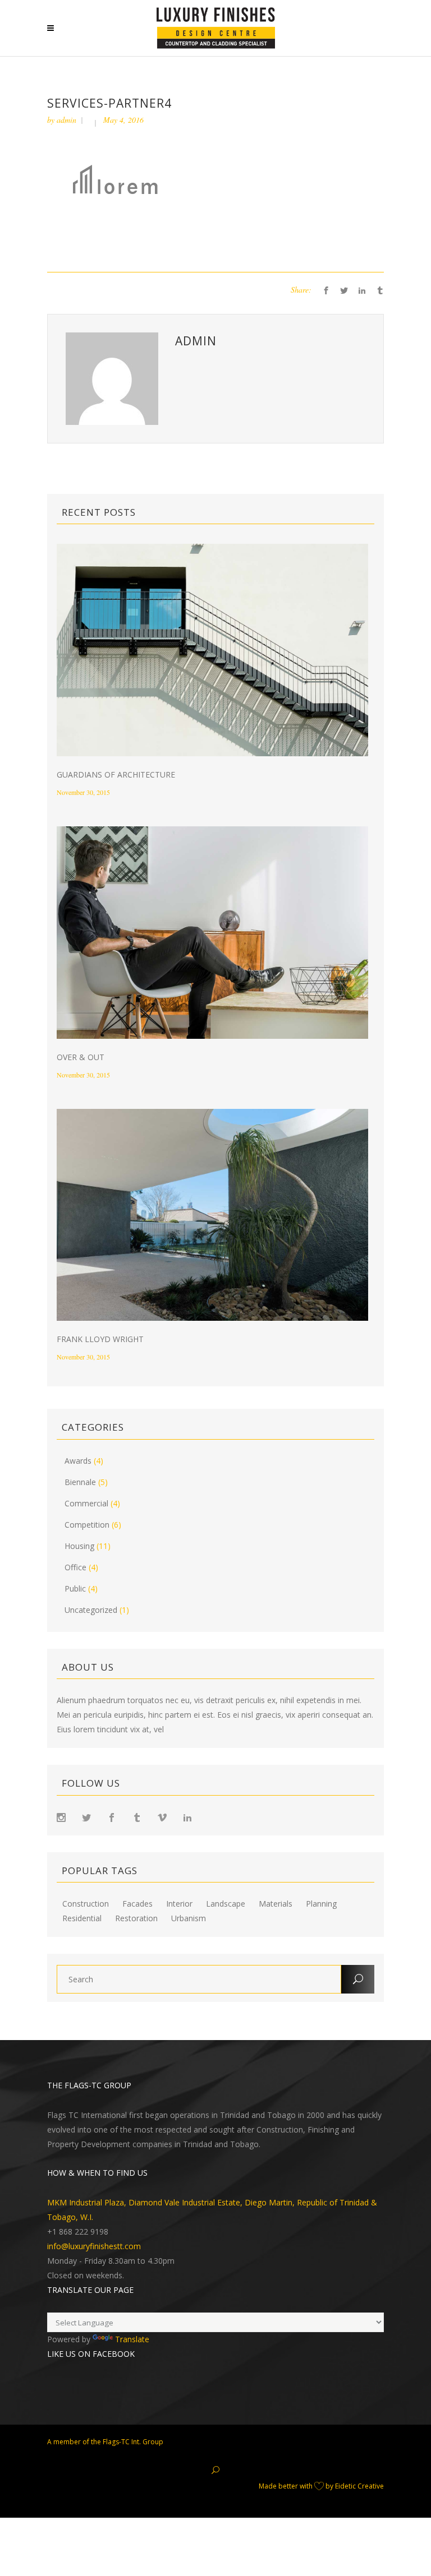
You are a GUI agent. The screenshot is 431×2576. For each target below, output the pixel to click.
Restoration (136, 1918)
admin (67, 120)
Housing (79, 1546)
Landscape (226, 1904)
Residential (82, 1918)
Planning (321, 1904)
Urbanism (189, 1918)
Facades (137, 1904)
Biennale (80, 1482)
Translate (132, 2339)
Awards (78, 1461)
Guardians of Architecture (116, 774)
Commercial (86, 1503)
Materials (276, 1904)
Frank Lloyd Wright (100, 1339)
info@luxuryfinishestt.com (94, 2246)
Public (75, 1588)
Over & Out (81, 1057)
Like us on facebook (91, 2354)
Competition (87, 1525)
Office (75, 1567)
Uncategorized (91, 1610)
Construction (86, 1904)
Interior (179, 1904)
